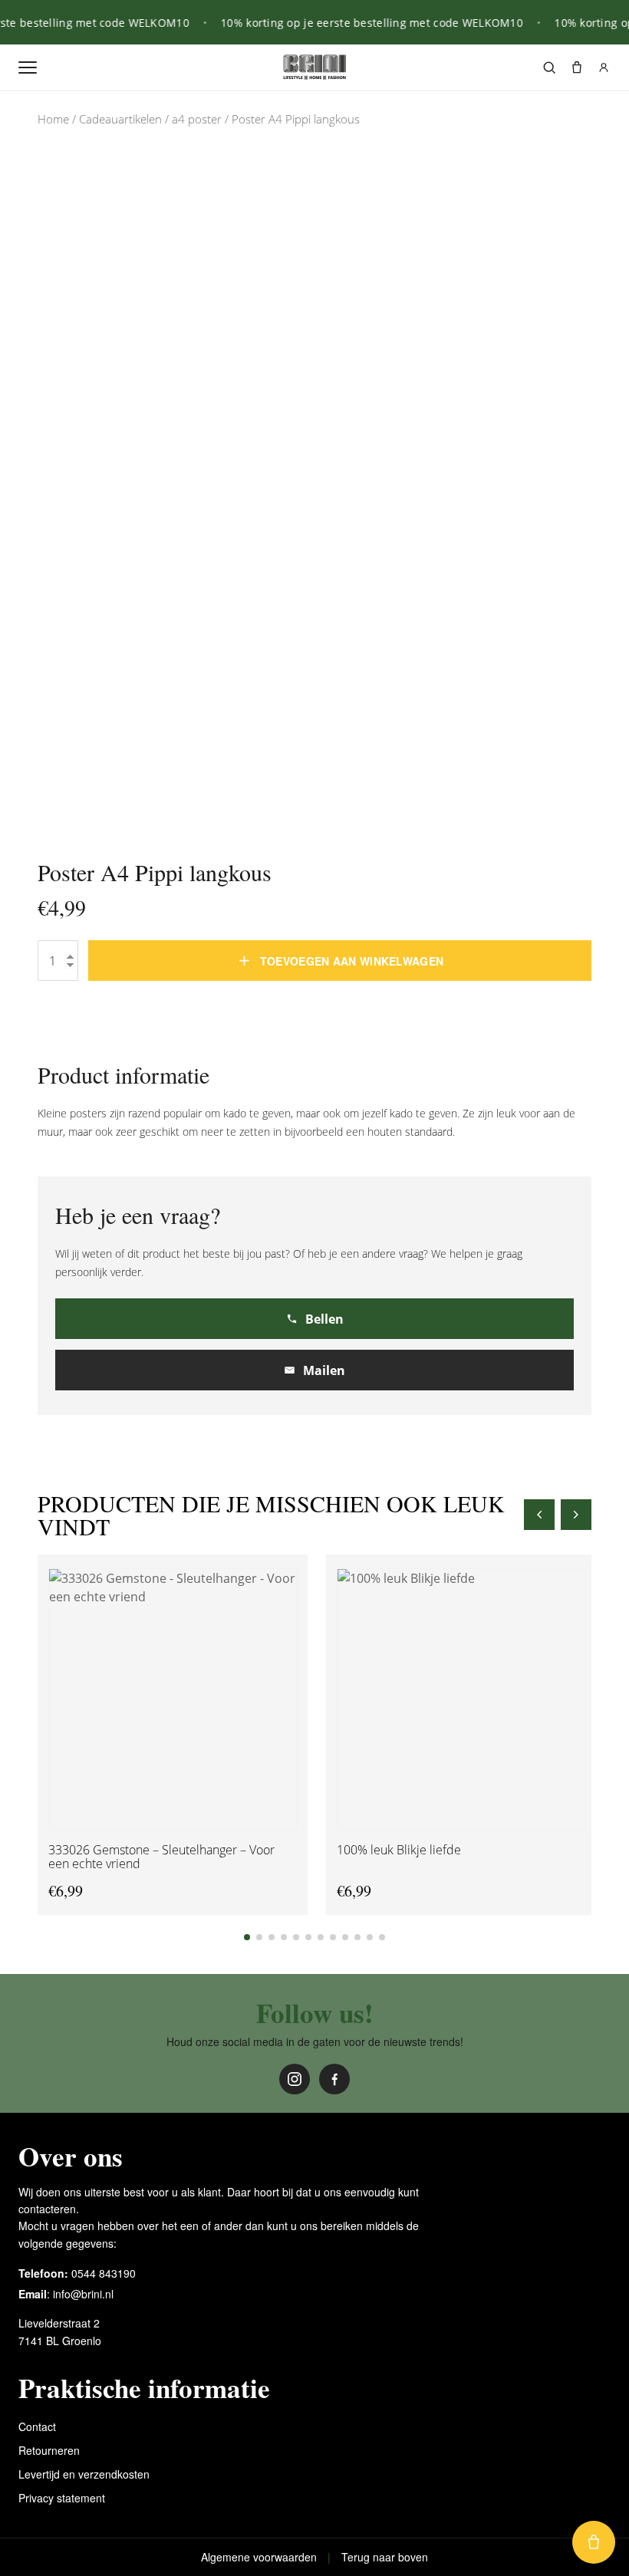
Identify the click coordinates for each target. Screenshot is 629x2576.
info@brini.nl (83, 2294)
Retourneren (49, 2450)
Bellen (324, 1319)
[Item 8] (333, 1937)
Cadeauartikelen (120, 119)
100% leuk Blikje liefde (399, 1851)
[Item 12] (382, 1937)
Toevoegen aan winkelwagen (352, 961)
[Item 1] (247, 1937)
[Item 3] (272, 1937)
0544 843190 (104, 2273)
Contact (37, 2426)
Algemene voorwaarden (259, 2557)
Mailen (324, 1370)
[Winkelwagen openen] (594, 2542)
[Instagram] (295, 2079)
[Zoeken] (549, 67)
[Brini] (314, 67)
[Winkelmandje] (577, 67)
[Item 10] (357, 1937)
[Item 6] (308, 1937)
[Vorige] (539, 1515)
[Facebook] (334, 2079)
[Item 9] (345, 1937)
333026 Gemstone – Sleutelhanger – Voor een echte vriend (161, 1857)
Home (53, 119)
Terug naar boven (385, 2557)
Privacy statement (62, 2498)
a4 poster (197, 119)
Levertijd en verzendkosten (84, 2474)
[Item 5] (296, 1937)
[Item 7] (321, 1937)
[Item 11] (370, 1937)
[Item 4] (284, 1937)
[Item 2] (259, 1937)
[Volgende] (576, 1515)
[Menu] (28, 67)
